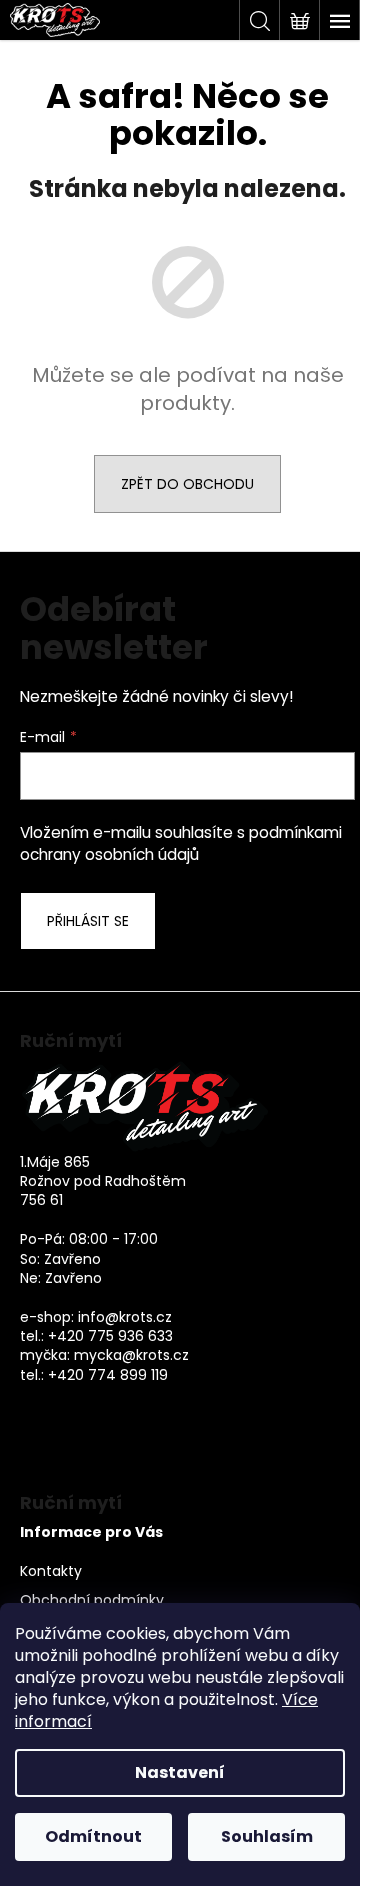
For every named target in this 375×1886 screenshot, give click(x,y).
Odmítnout (93, 1836)
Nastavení (180, 1772)
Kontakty (51, 1571)
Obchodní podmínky (92, 1600)
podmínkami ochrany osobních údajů (181, 843)
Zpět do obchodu (187, 484)
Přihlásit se (88, 921)
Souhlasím (267, 1836)
